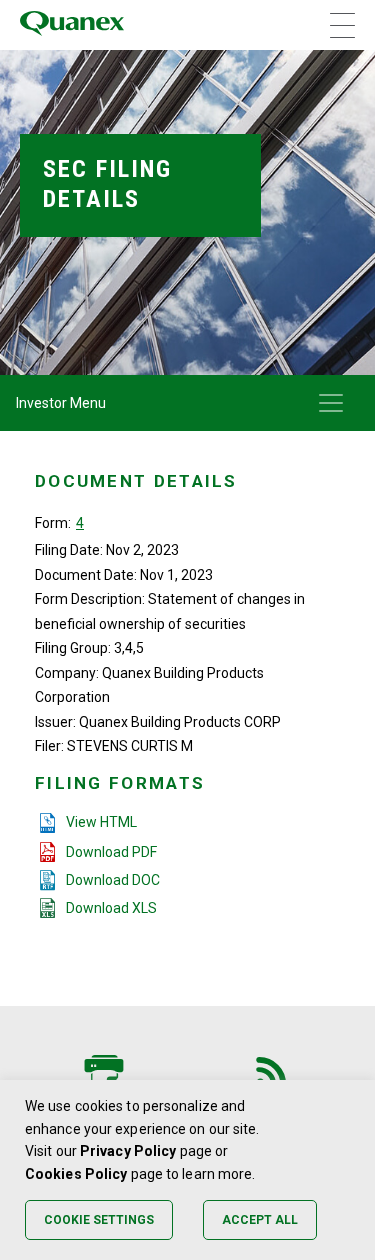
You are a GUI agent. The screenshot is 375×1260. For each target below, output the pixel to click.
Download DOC (113, 880)
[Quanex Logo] (72, 25)
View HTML (101, 822)
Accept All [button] (260, 1220)
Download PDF (111, 852)
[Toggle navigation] (331, 403)
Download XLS (111, 908)
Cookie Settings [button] (99, 1220)
